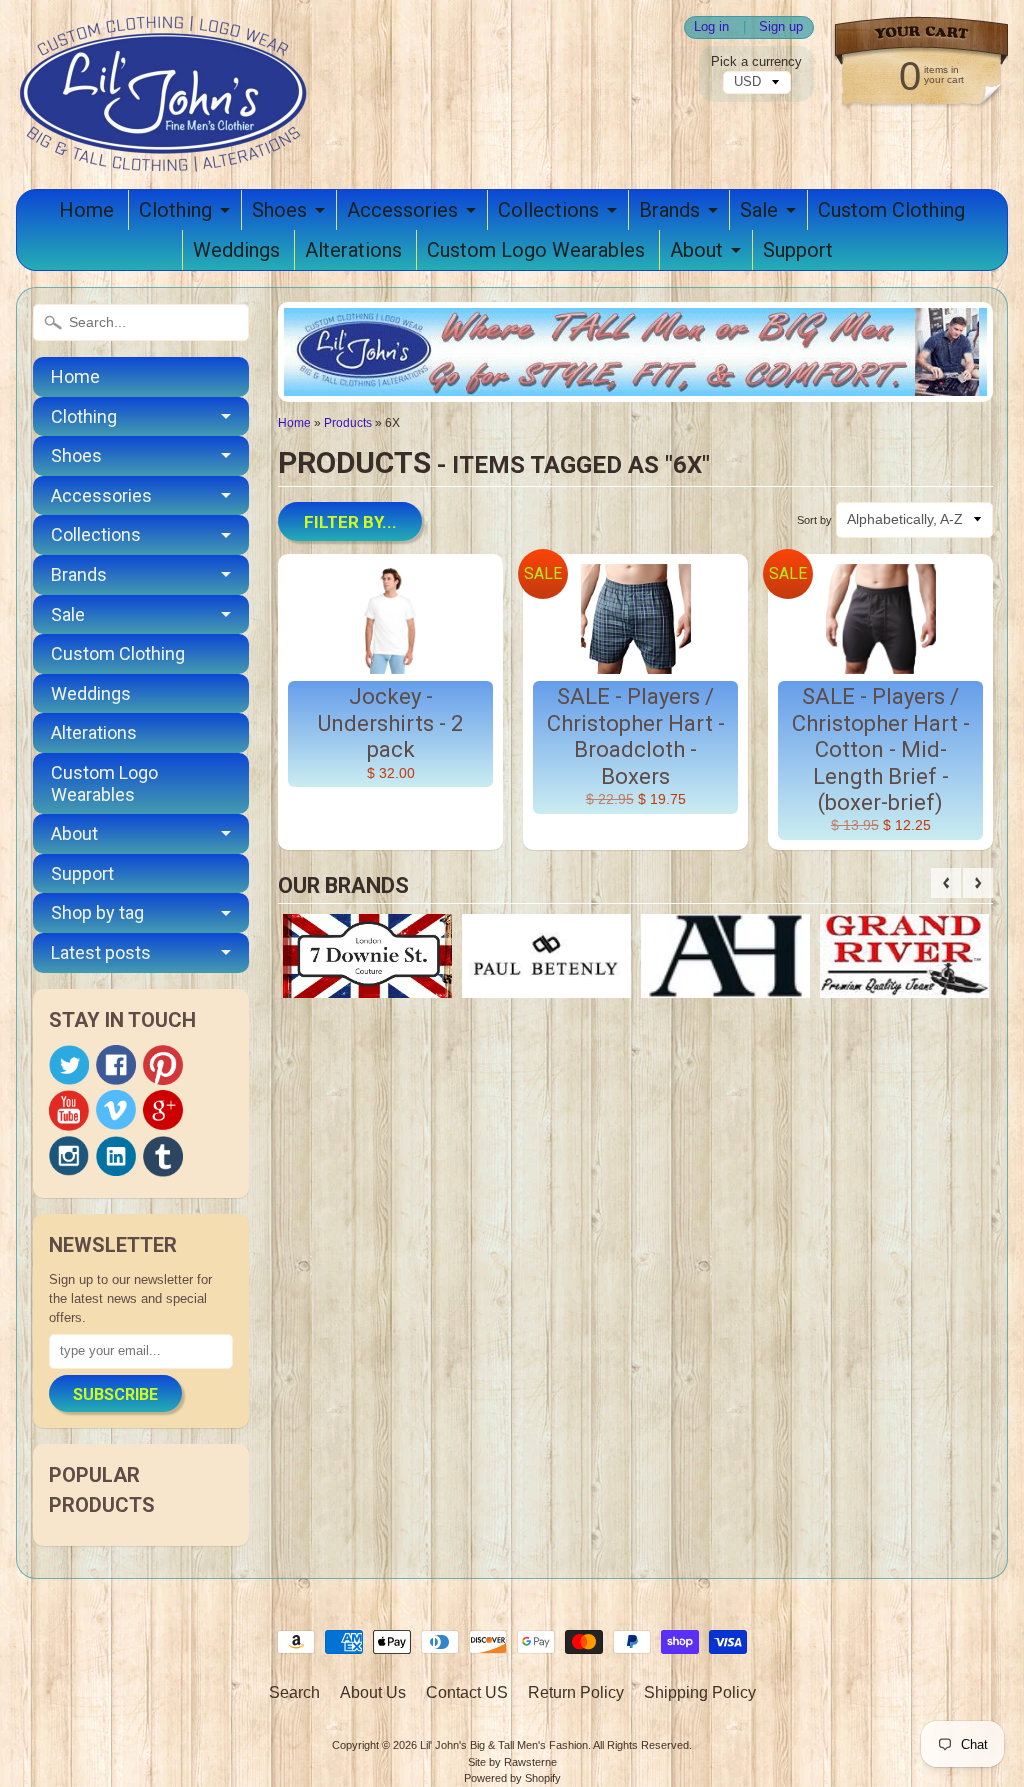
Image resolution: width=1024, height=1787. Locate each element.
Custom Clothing (891, 210)
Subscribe (115, 1394)
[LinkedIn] (116, 1156)
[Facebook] (116, 1065)
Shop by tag (97, 912)
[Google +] (163, 1110)
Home (86, 210)
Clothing (175, 210)
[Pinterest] (163, 1065)
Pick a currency (756, 61)
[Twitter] (69, 1065)
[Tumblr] (163, 1156)
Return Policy (576, 1692)
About (696, 250)
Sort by (814, 520)
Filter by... (350, 522)
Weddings (236, 250)
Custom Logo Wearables (536, 250)
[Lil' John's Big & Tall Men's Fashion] (166, 146)
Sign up (781, 27)
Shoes (279, 210)
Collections (548, 210)
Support (798, 250)
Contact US (467, 1692)
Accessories (402, 210)
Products (348, 423)
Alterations (353, 250)
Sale (759, 210)
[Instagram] (69, 1156)
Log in (711, 27)
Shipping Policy (700, 1692)
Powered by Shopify (512, 1778)
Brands (669, 210)
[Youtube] (69, 1110)
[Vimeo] (116, 1110)
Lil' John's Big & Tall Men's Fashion (504, 1745)
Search (294, 1692)
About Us (373, 1692)
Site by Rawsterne (512, 1762)
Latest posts (101, 952)
